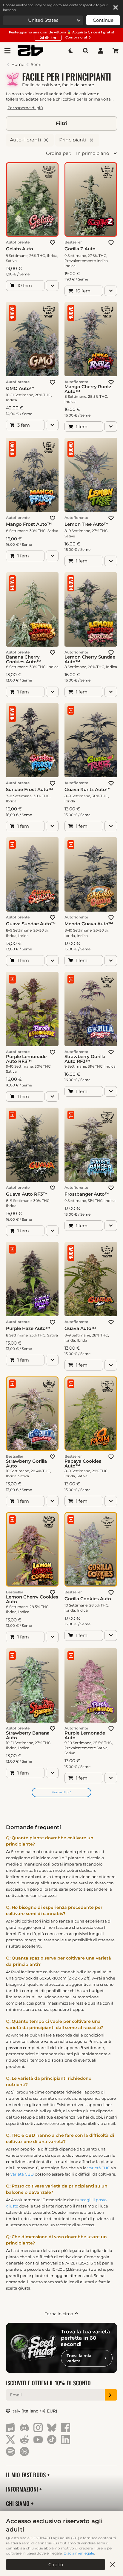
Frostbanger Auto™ (87, 1194)
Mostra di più (61, 1792)
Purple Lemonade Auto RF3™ (26, 1059)
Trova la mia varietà (79, 2358)
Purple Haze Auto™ (28, 1328)
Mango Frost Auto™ (29, 524)
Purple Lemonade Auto (85, 1735)
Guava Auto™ (80, 1328)
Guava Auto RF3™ (27, 1194)
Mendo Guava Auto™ (89, 924)
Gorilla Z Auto (80, 249)
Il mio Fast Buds (27, 2475)
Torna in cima (60, 2314)
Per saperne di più (25, 108)
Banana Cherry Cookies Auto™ (24, 659)
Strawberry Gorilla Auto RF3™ (85, 1059)
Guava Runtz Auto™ (88, 790)
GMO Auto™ (20, 389)
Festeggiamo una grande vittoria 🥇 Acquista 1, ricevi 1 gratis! (61, 35)
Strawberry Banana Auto (28, 1735)
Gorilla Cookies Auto (88, 1599)
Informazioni (23, 2489)
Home (18, 64)
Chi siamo (19, 2503)
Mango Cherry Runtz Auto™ (88, 389)
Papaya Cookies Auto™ (83, 1464)
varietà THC (99, 2168)
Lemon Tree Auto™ (87, 524)
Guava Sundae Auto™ (31, 924)
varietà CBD (22, 2174)
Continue (103, 20)
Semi (36, 64)
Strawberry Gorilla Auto (26, 1464)
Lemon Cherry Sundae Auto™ (90, 659)
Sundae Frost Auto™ (30, 790)
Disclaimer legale (79, 2553)
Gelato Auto (20, 249)
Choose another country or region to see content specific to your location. (55, 7)
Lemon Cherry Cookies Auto (32, 1599)
